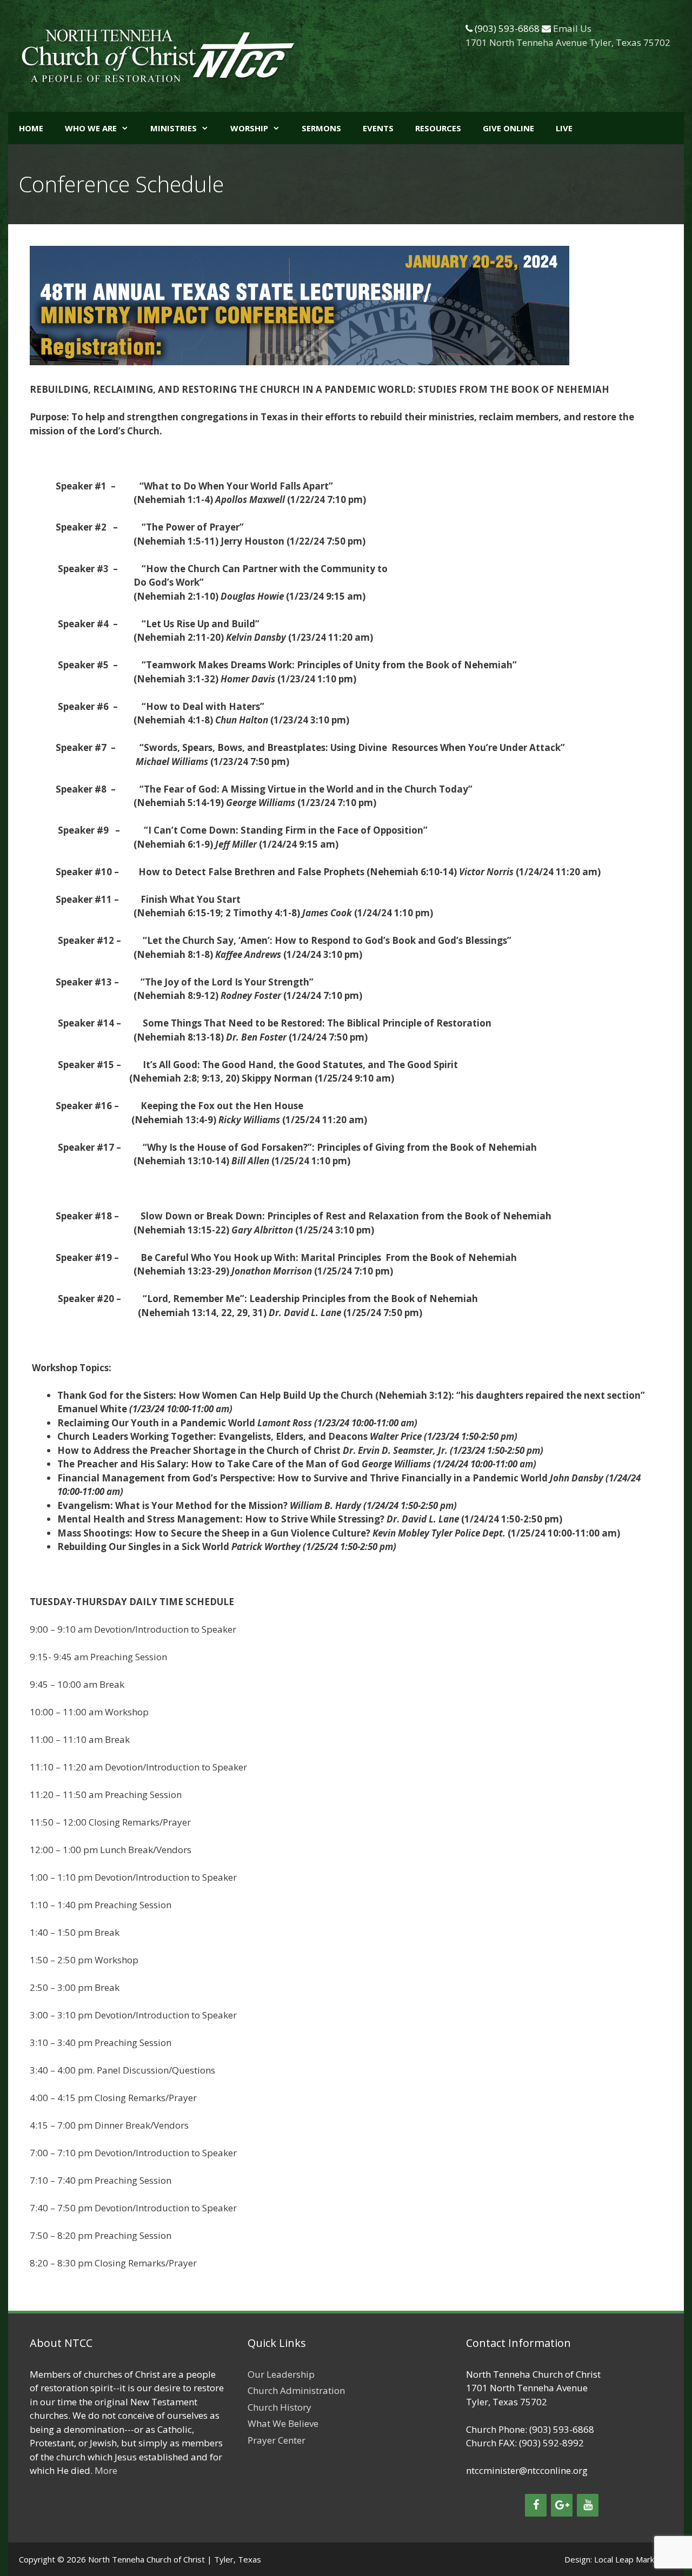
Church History (280, 2407)
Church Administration (296, 2390)
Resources (438, 128)
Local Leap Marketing (634, 2559)
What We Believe (283, 2423)
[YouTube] (588, 2505)
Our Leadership (281, 2374)
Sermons (321, 128)
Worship (249, 128)
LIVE (564, 128)
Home (31, 128)
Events (378, 128)
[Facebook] (536, 2505)
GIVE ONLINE (508, 128)
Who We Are (91, 128)
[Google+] (562, 2505)
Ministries (174, 128)
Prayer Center (277, 2440)
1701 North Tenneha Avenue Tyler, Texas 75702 (568, 42)
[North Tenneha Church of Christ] (158, 55)
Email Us (572, 28)
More (106, 2470)
